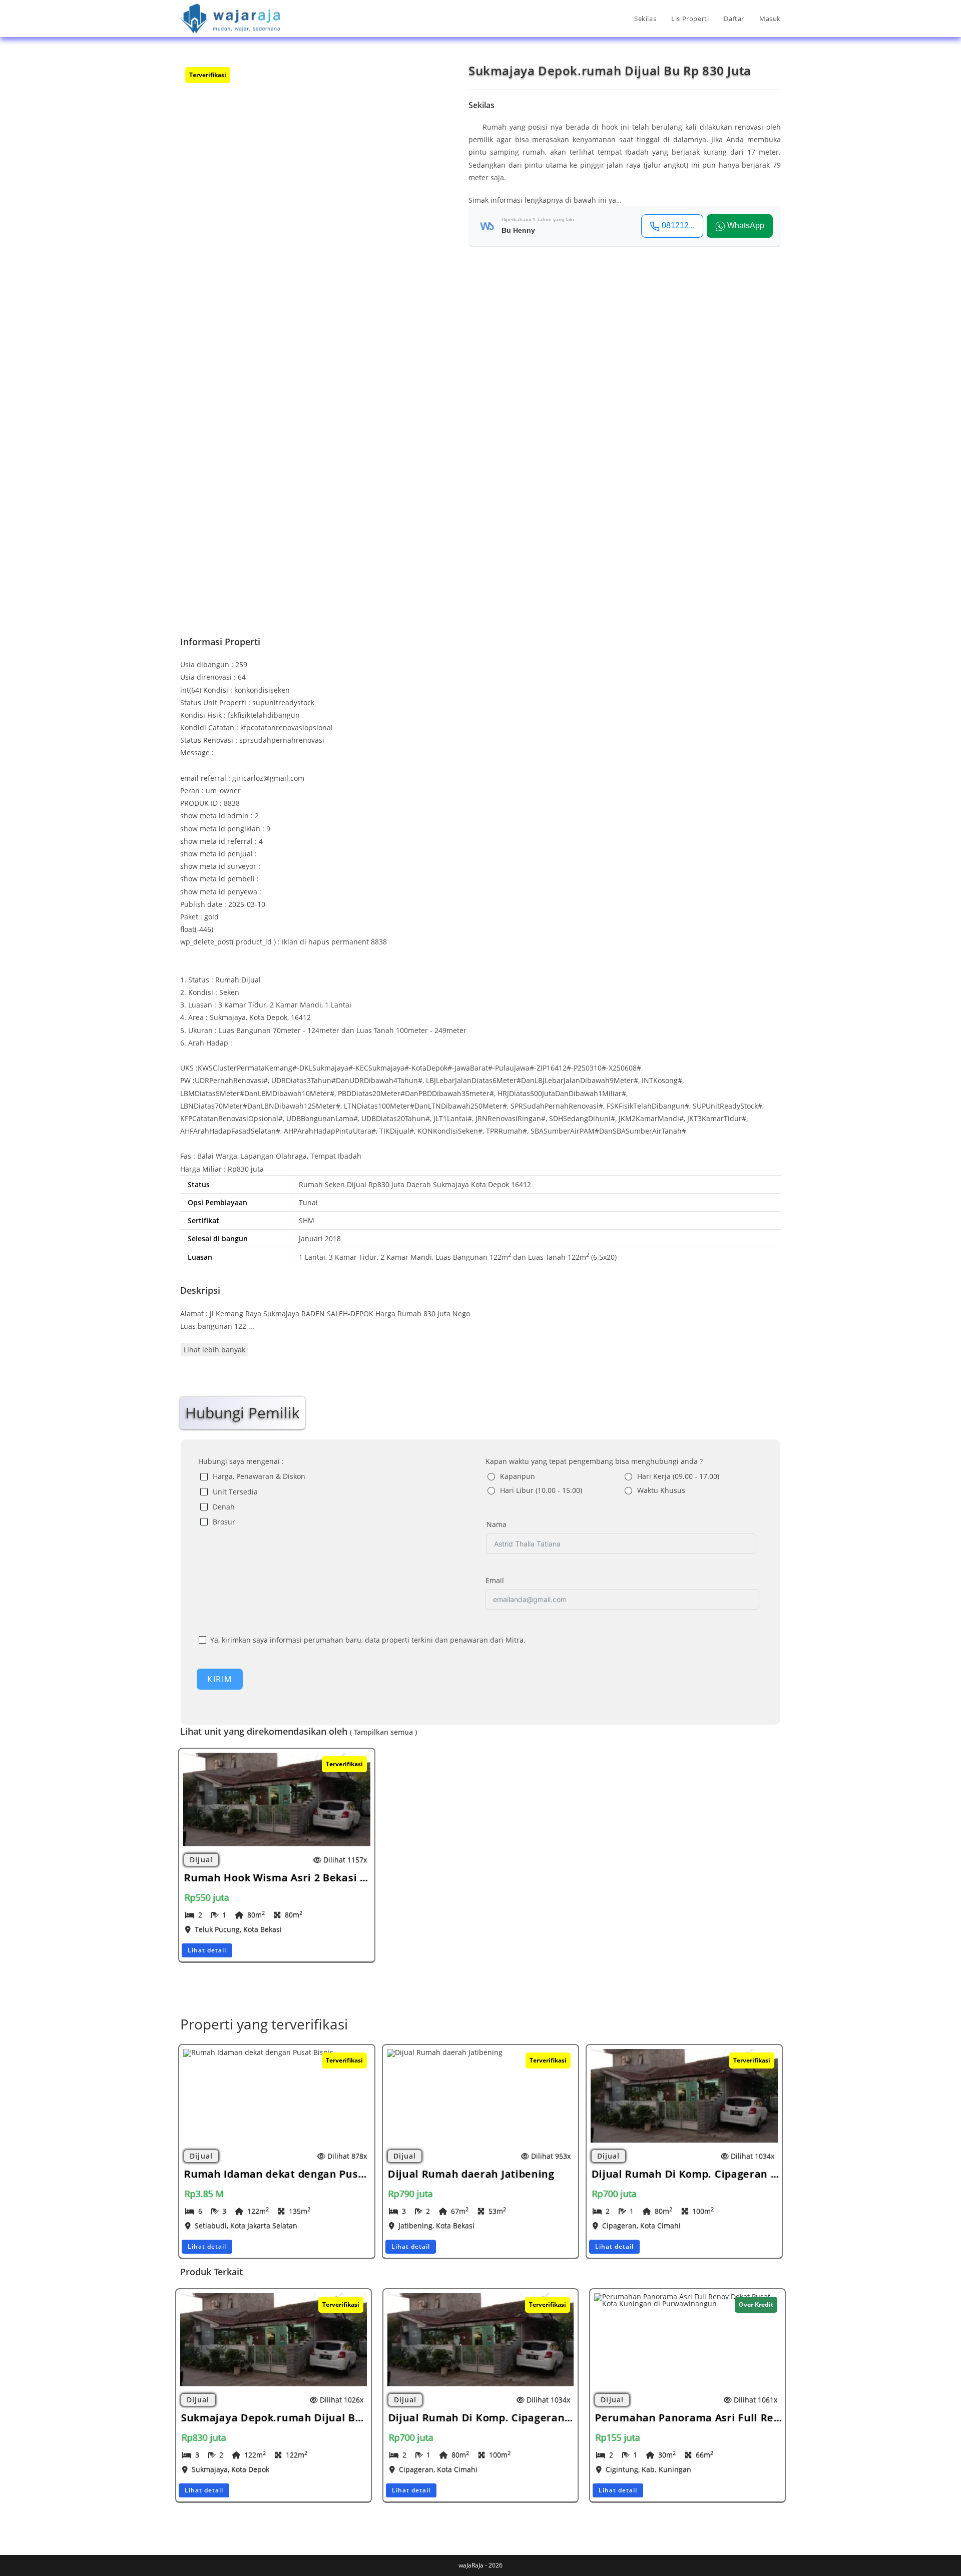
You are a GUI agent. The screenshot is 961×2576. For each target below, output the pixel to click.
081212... (678, 225)
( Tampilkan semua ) (383, 1732)
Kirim (220, 1679)
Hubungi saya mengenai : (241, 1461)
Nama (497, 1524)
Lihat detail (207, 1950)
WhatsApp (746, 225)
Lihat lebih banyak (214, 1350)
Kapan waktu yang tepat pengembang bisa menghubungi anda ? (594, 1461)
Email (495, 1580)
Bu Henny (518, 230)
